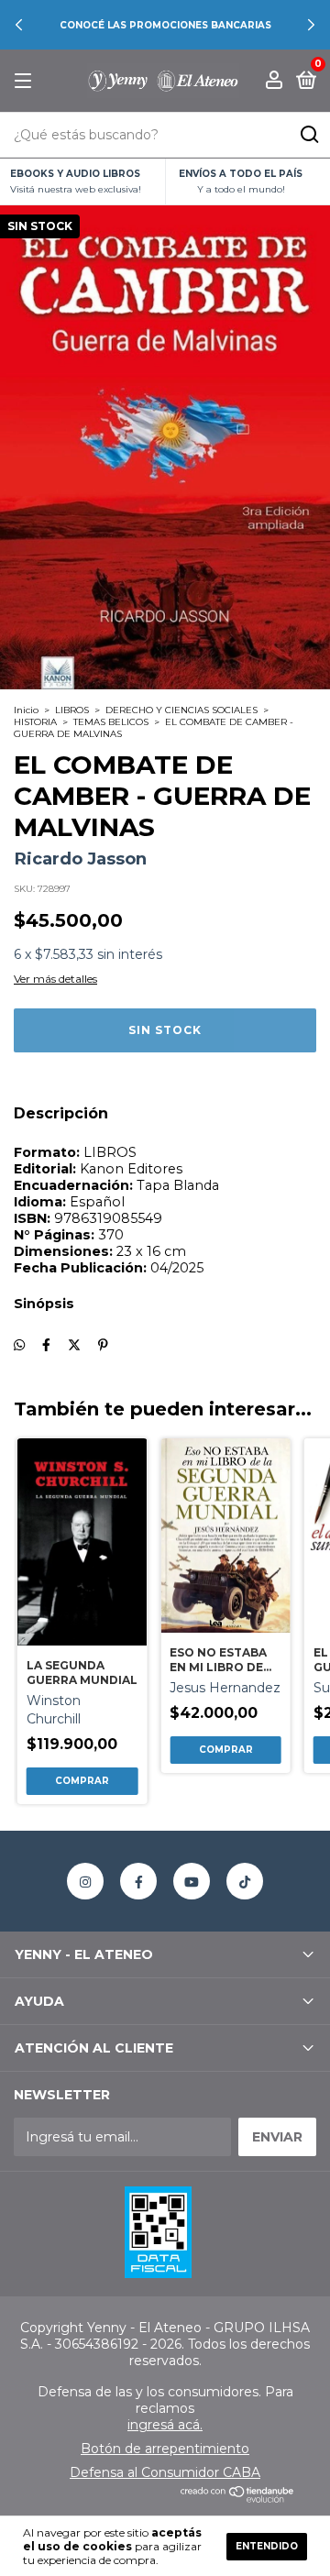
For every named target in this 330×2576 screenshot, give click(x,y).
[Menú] (26, 81)
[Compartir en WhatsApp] (19, 1345)
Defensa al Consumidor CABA (165, 2472)
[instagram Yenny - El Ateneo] (85, 1881)
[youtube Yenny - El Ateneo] (192, 1881)
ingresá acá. (165, 2425)
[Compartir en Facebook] (46, 1345)
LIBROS (72, 710)
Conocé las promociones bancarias (165, 25)
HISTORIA (35, 722)
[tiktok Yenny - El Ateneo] (245, 1881)
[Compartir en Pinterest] (103, 1345)
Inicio (26, 710)
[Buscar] (308, 135)
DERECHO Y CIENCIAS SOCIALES (181, 710)
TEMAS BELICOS (111, 722)
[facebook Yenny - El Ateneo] (138, 1881)
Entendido (267, 2546)
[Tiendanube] (238, 2498)
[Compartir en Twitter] (74, 1345)
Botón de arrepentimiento (165, 2449)
